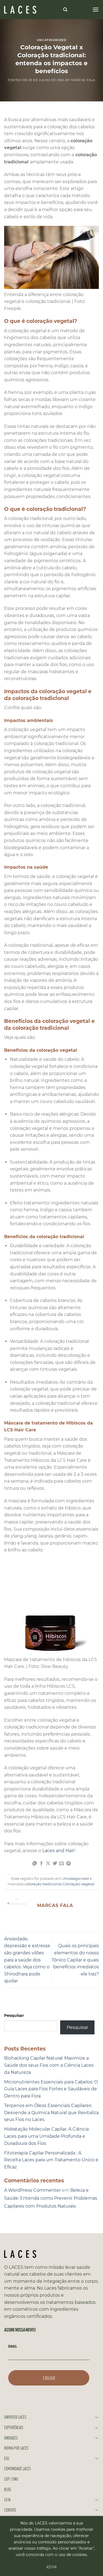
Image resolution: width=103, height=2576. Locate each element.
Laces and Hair (58, 1851)
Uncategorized (51, 40)
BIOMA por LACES (16, 2448)
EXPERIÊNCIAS (14, 2427)
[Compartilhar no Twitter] (55, 1864)
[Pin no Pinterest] (68, 1864)
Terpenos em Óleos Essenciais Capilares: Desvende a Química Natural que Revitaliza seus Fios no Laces (51, 2112)
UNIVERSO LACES (15, 2417)
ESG (7, 2458)
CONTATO (10, 2510)
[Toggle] (97, 2417)
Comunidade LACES (17, 2468)
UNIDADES (11, 2438)
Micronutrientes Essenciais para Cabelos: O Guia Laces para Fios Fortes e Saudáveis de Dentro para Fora (51, 2089)
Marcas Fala (83, 80)
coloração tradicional (43, 1884)
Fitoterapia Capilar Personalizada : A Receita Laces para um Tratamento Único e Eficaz (51, 2160)
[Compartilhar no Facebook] (41, 1864)
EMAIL (13, 2346)
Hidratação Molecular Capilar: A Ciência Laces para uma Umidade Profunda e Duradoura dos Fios (46, 2136)
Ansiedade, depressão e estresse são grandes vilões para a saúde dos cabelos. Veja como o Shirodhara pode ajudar (27, 1960)
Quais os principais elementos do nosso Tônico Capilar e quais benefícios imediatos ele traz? (75, 1960)
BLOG (8, 2489)
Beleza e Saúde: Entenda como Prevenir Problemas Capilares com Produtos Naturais (51, 2198)
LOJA (7, 2499)
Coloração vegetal (79, 1884)
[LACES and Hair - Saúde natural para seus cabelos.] (32, 10)
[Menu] (96, 9)
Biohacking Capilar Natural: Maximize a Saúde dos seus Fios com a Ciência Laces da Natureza (49, 2065)
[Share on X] (48, 1864)
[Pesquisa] (65, 10)
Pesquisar (14, 2015)
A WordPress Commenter (32, 2190)
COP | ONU (11, 2479)
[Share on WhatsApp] (35, 1864)
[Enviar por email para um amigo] (62, 1864)
